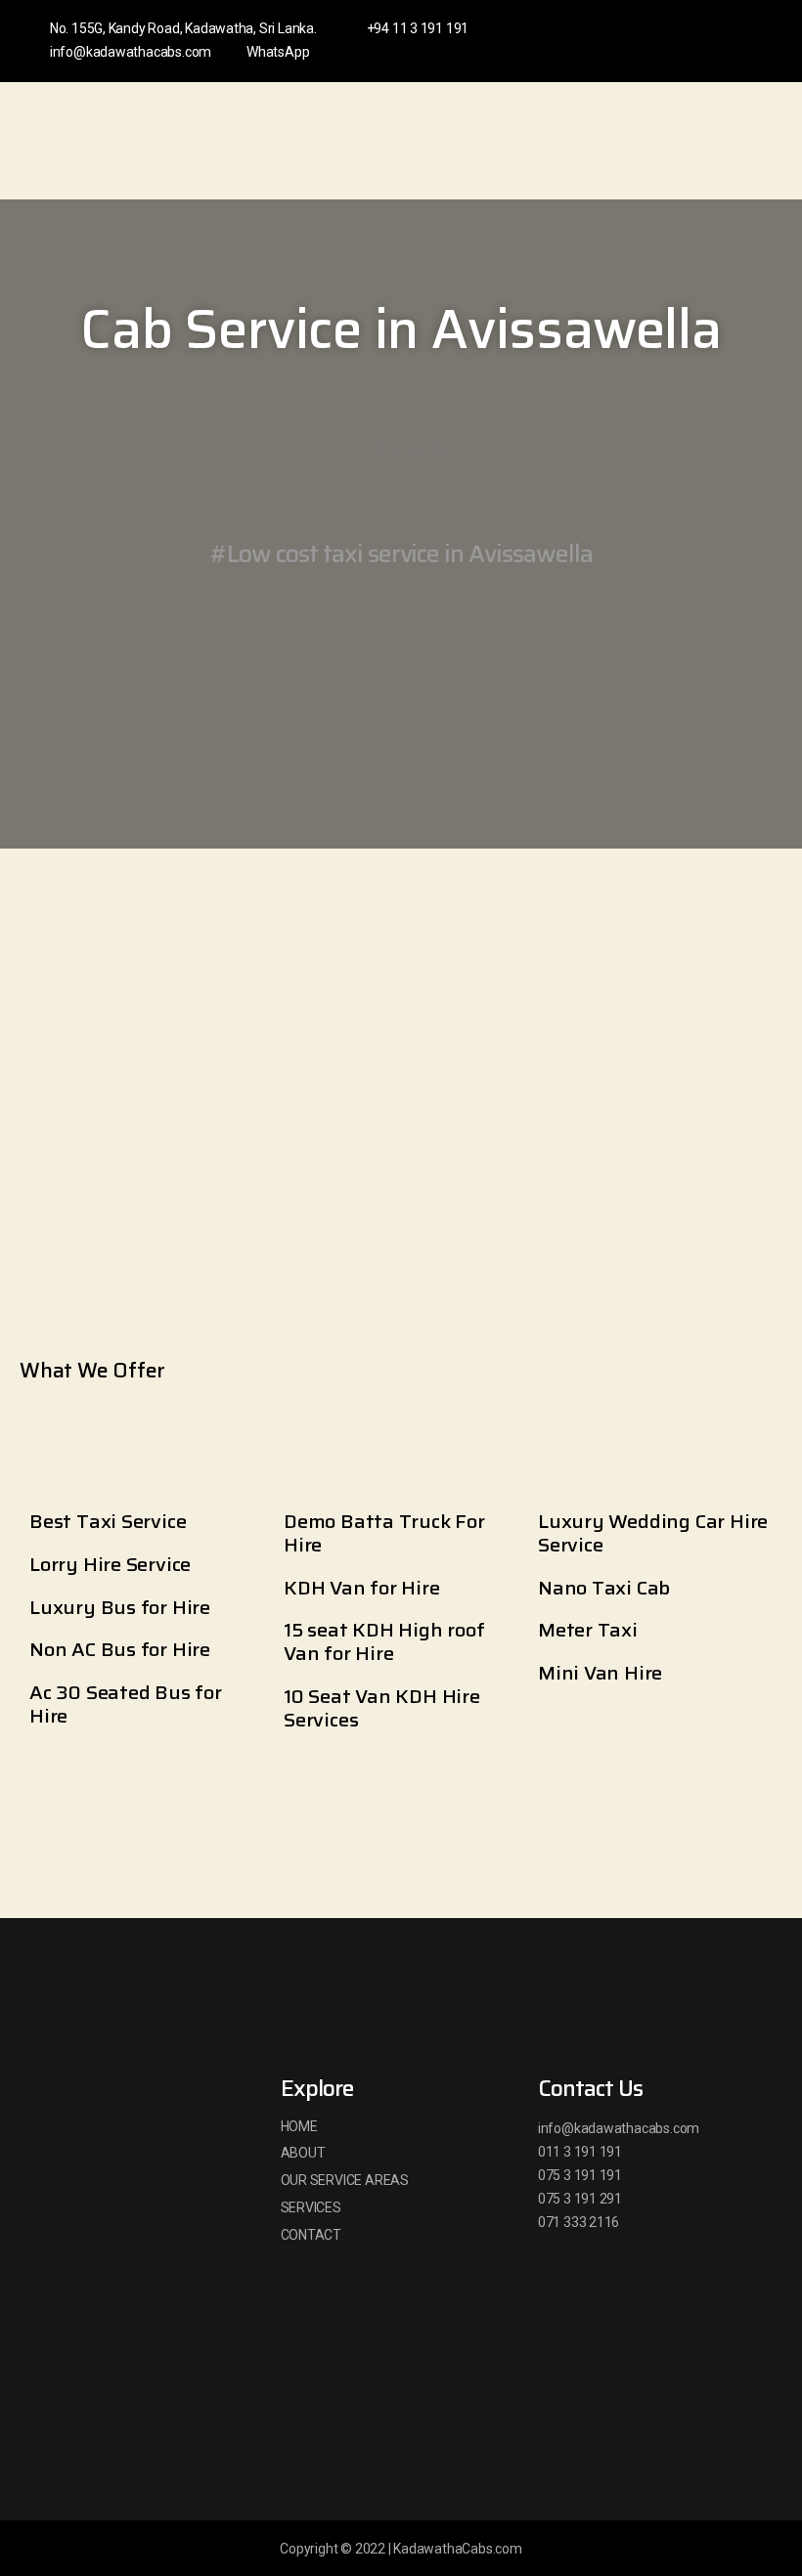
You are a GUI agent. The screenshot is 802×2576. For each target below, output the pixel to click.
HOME (299, 2126)
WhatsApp (278, 52)
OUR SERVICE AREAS (345, 2180)
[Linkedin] (699, 41)
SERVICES (311, 2207)
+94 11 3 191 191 (418, 28)
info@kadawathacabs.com (131, 52)
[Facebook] (667, 41)
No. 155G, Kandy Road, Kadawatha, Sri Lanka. (183, 28)
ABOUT (303, 2153)
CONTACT (312, 2235)
